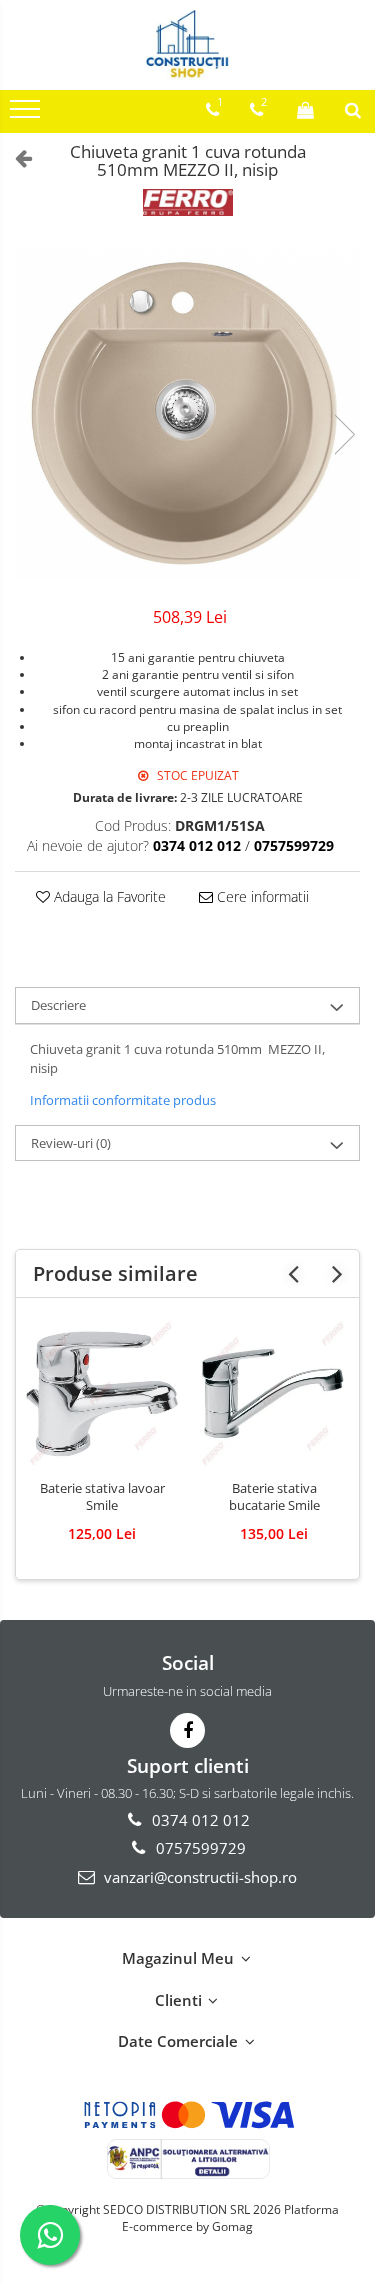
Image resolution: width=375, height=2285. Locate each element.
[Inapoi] (15, 157)
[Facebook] (187, 1730)
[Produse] (27, 115)
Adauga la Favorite (108, 896)
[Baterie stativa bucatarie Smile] (274, 1394)
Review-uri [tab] (71, 1143)
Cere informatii (261, 896)
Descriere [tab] (58, 1005)
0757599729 (199, 1848)
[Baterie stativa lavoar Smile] (102, 1394)
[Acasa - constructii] (188, 45)
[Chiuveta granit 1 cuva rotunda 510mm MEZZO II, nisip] (187, 414)
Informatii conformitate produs (123, 1100)
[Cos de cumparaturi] (305, 110)
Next (344, 434)
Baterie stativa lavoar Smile (102, 1497)
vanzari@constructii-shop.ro (198, 1877)
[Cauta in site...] (353, 110)
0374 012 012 (199, 1820)
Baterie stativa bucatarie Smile (274, 1497)
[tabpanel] (187, 414)
